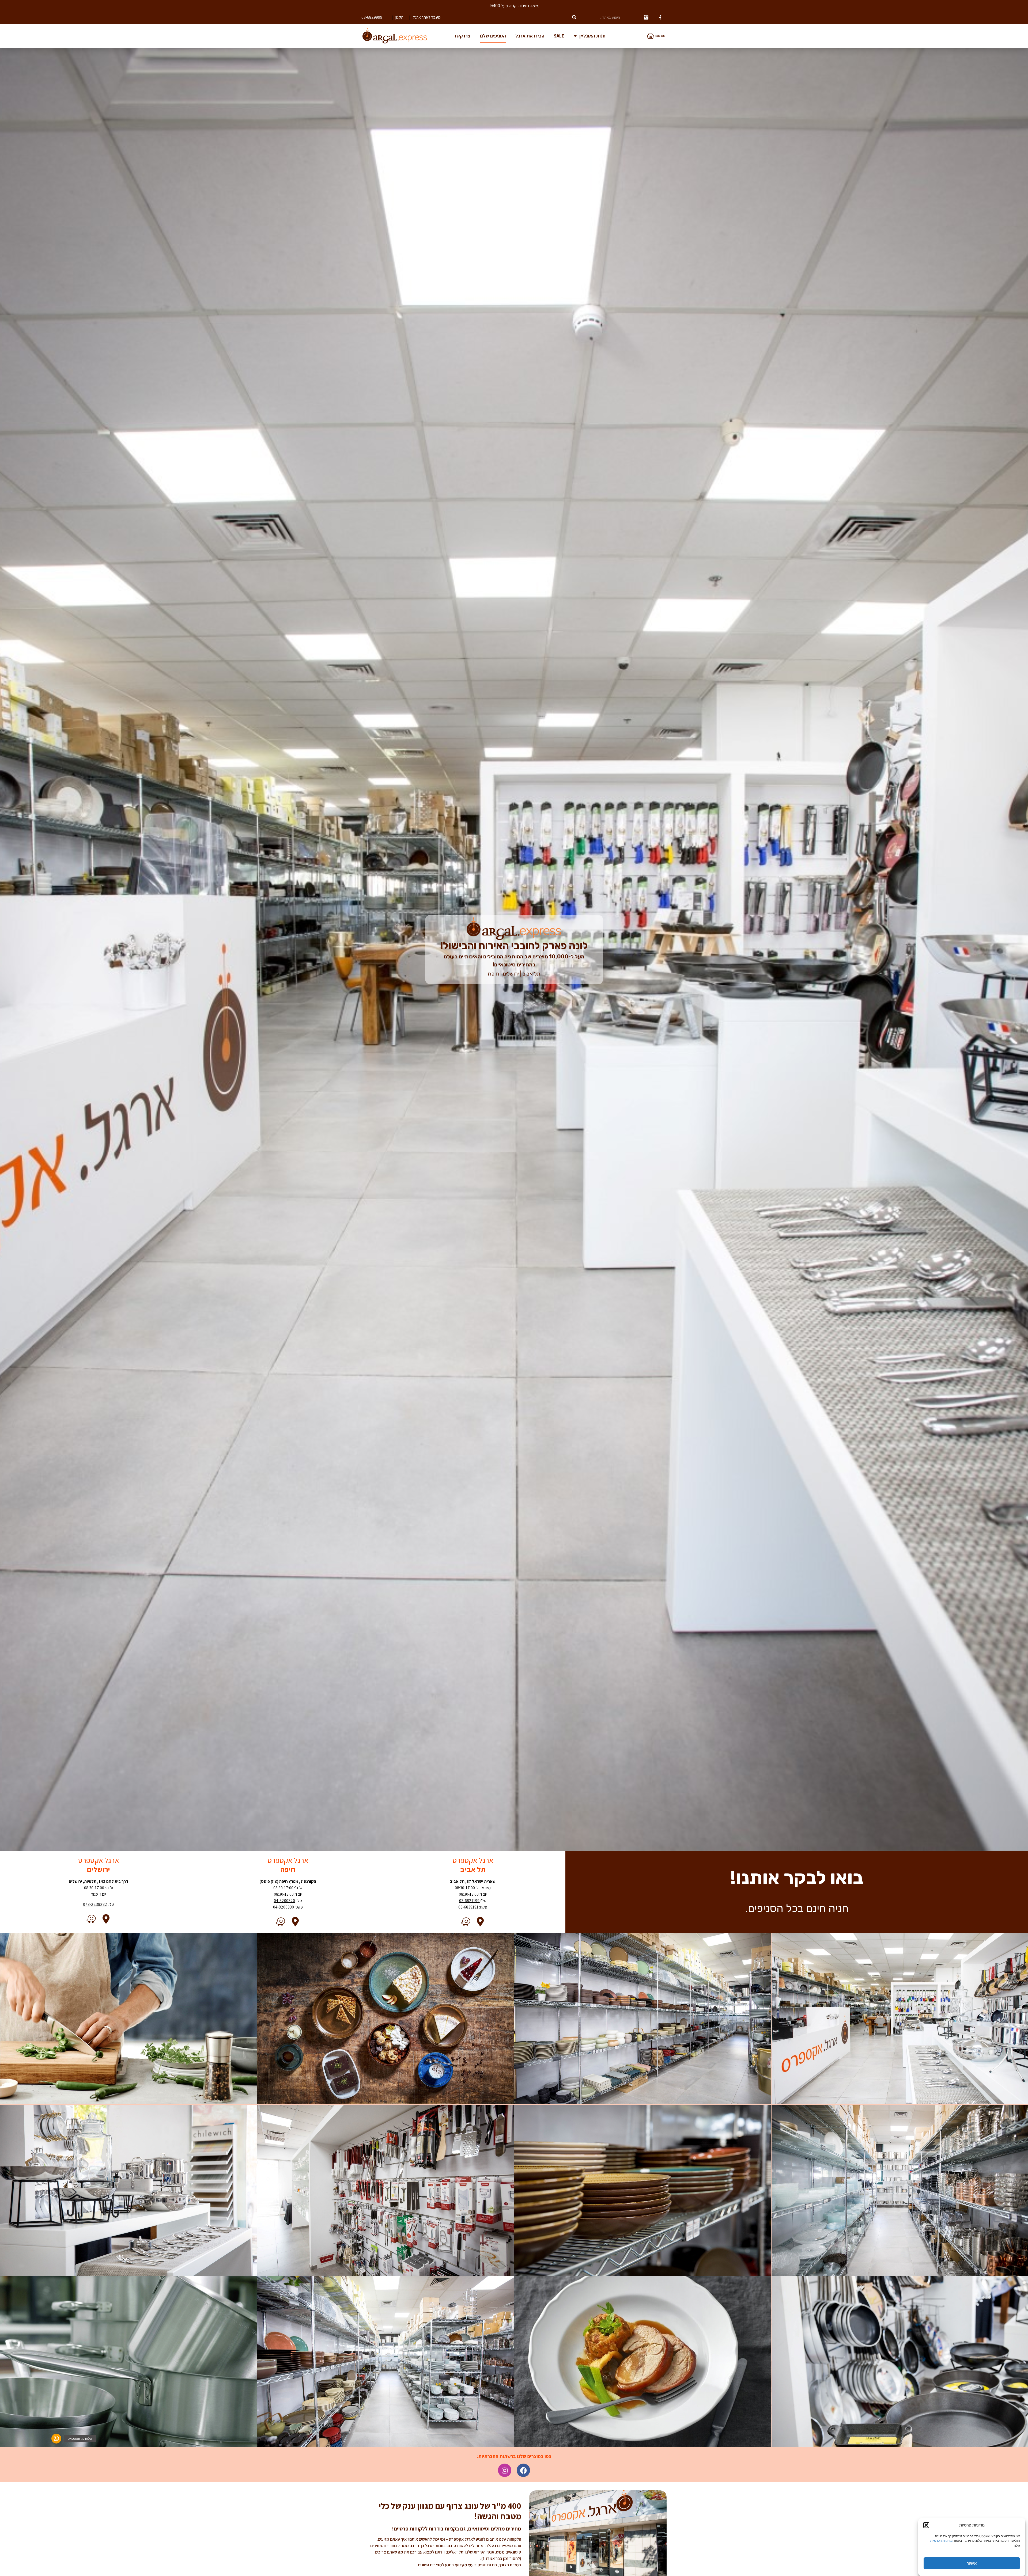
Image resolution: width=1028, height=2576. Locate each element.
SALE (559, 36)
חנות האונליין (592, 36)
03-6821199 (469, 1901)
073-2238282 (95, 1904)
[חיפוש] (574, 17)
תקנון (399, 17)
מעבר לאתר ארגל (427, 17)
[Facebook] (523, 2470)
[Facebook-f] (660, 17)
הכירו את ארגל (530, 36)
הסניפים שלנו (493, 36)
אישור (972, 2563)
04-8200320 (284, 1901)
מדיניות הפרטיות (941, 2541)
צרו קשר (462, 36)
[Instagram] (505, 2470)
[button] (926, 2525)
